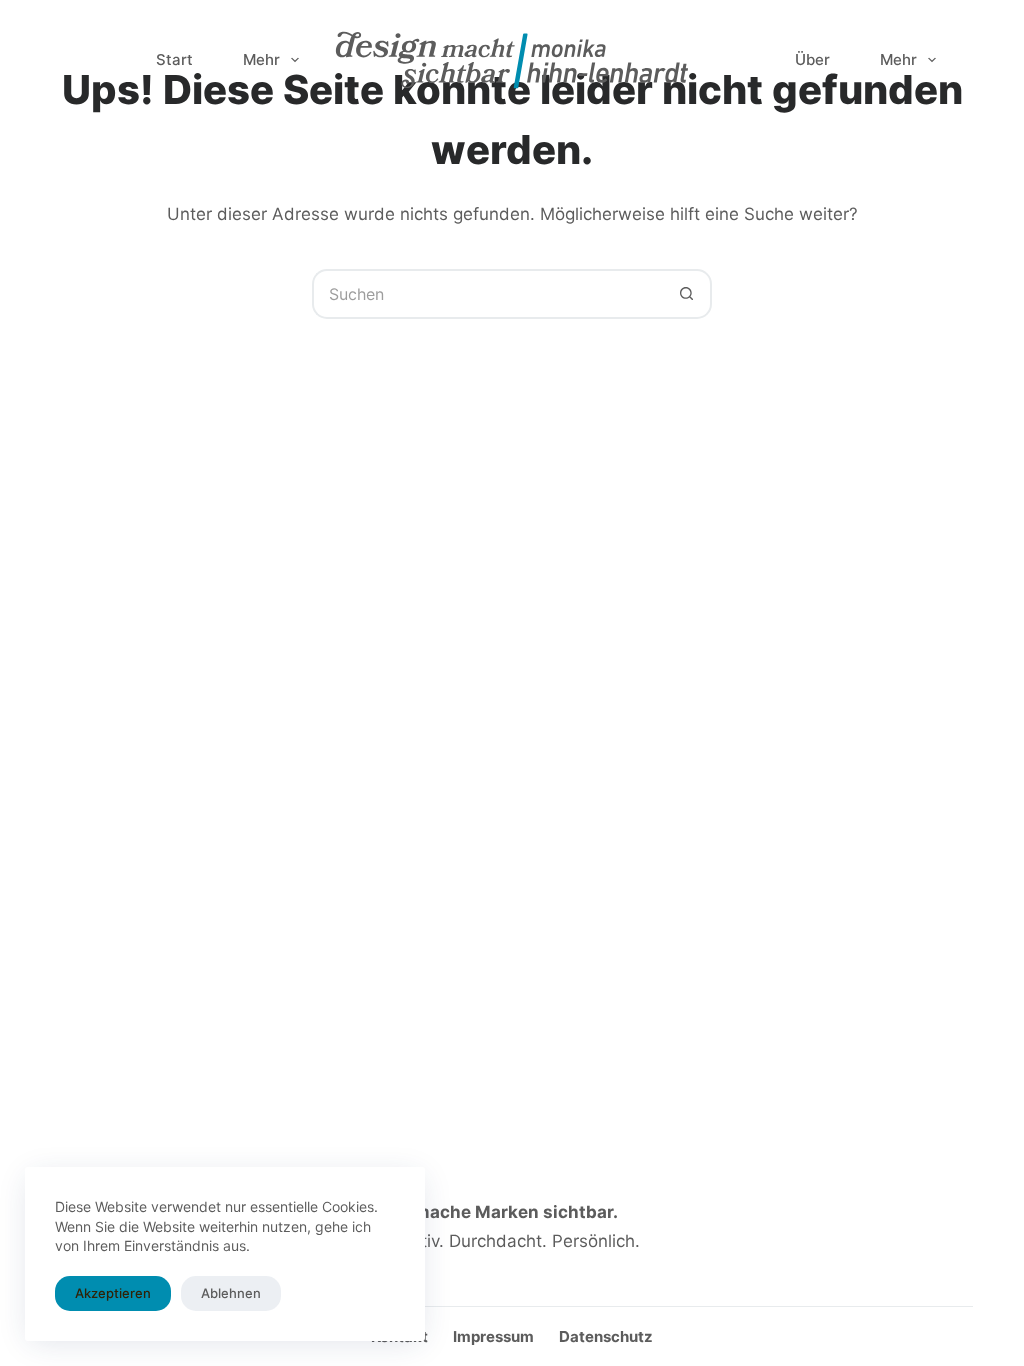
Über (812, 59)
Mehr (261, 59)
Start (174, 59)
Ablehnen (231, 1293)
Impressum (493, 1336)
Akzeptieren (113, 1293)
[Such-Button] (687, 294)
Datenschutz (606, 1336)
